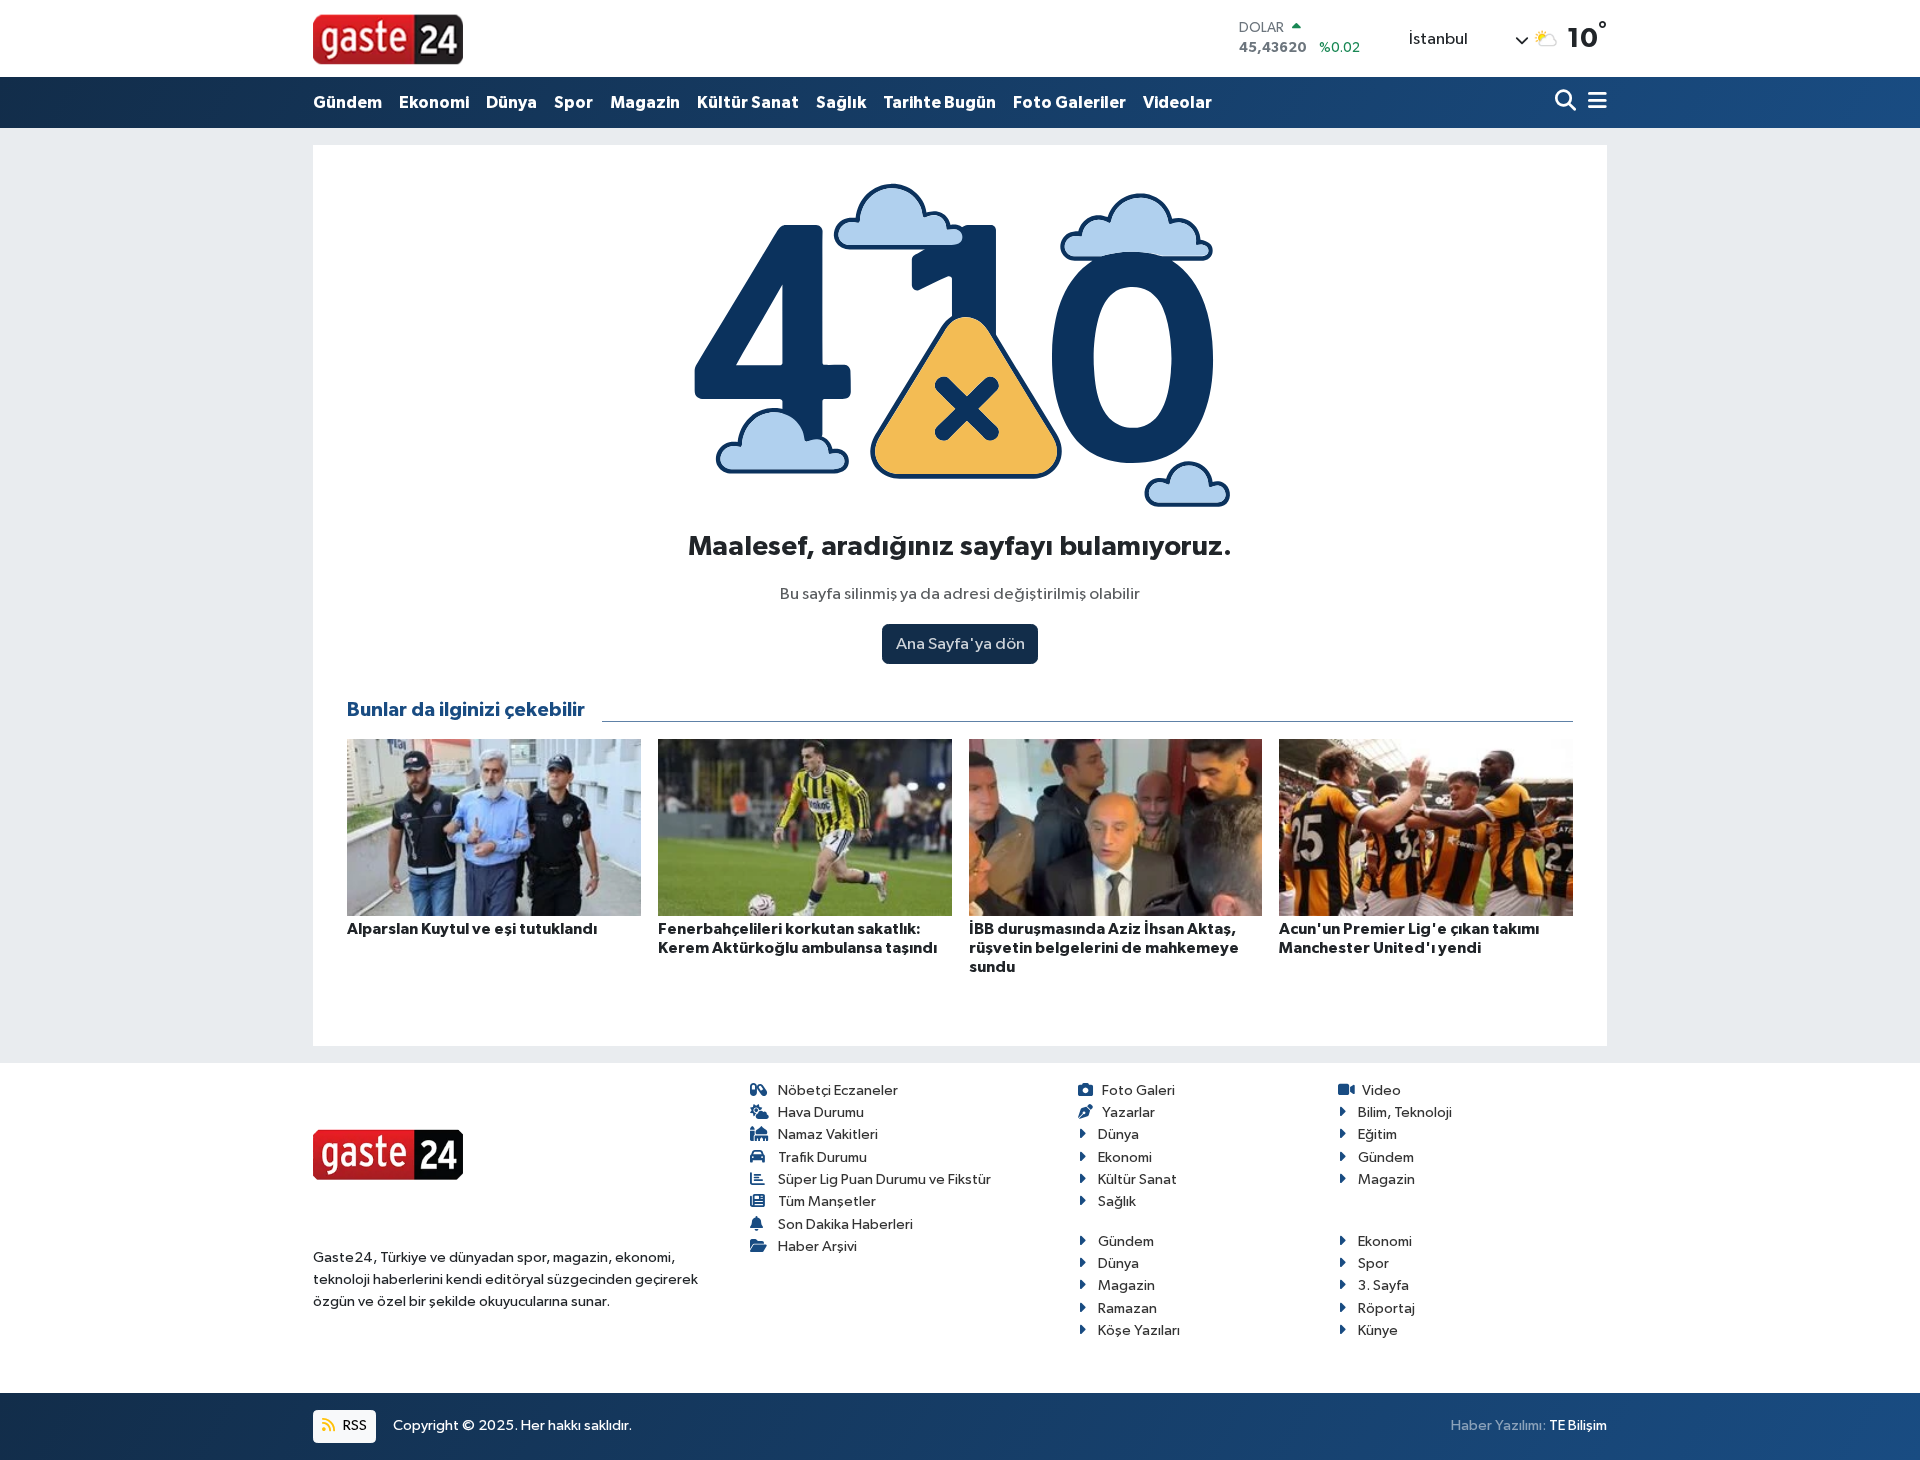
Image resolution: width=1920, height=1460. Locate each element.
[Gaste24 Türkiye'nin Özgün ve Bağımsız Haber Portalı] (388, 38)
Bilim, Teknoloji (1405, 1112)
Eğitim (1377, 1134)
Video (1381, 1090)
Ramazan (1127, 1308)
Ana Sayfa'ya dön (960, 644)
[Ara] (1567, 102)
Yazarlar (1128, 1112)
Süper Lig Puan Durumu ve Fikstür (884, 1179)
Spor (573, 102)
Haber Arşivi (817, 1246)
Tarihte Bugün (939, 102)
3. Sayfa (1383, 1285)
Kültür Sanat (748, 102)
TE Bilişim (1578, 1425)
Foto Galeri (1138, 1090)
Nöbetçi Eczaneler (838, 1090)
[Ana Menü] (1594, 102)
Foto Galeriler (1069, 102)
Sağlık (841, 102)
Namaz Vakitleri (828, 1134)
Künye (1378, 1330)
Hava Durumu (821, 1112)
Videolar (1177, 102)
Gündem (347, 102)
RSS (353, 1425)
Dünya (511, 102)
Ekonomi (434, 102)
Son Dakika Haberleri (845, 1224)
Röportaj (1386, 1308)
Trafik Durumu (822, 1157)
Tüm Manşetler (827, 1201)
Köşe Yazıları (1139, 1330)
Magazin (645, 102)
